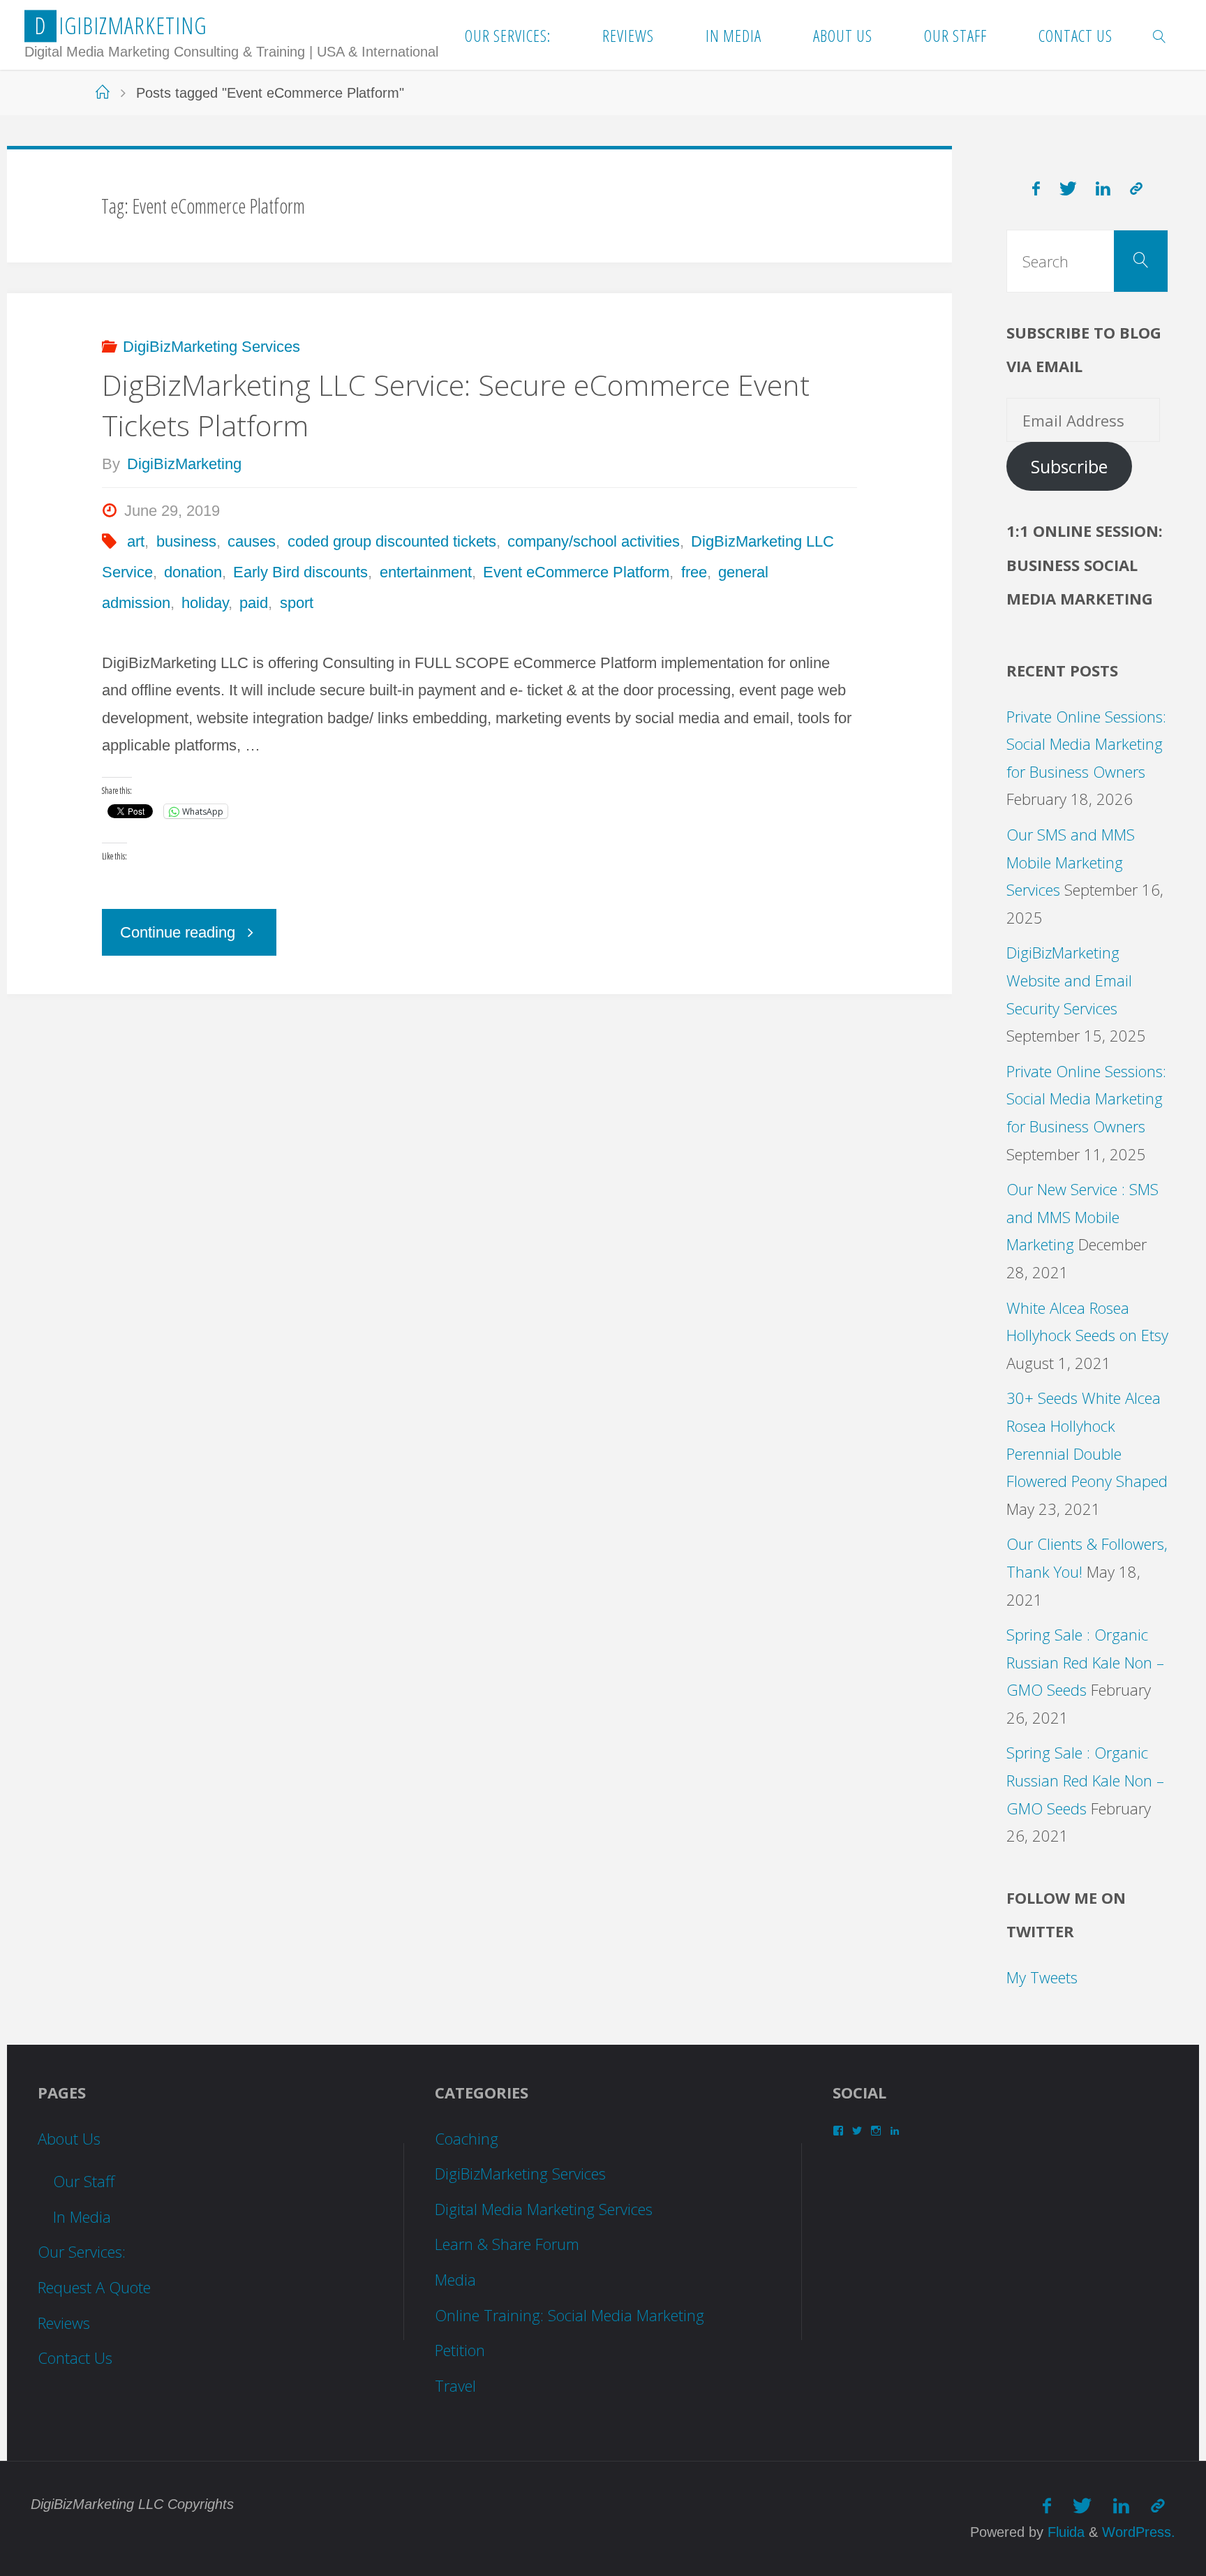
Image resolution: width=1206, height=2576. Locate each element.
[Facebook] (1036, 189)
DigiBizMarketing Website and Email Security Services (1069, 980)
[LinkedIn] (1104, 189)
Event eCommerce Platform (576, 572)
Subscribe (1069, 467)
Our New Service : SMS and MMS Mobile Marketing (1082, 1216)
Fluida (1064, 2532)
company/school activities (594, 541)
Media (455, 2279)
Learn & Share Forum (507, 2244)
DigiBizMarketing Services (211, 347)
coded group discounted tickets (392, 541)
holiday (205, 603)
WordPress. (1139, 2532)
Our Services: (82, 2251)
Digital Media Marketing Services (544, 2209)
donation (193, 572)
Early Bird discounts (300, 572)
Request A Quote (94, 2287)
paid (254, 603)
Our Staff (84, 2181)
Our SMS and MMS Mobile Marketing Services (1071, 862)
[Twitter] (1068, 189)
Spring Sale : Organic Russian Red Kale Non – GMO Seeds (1085, 1662)
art (136, 541)
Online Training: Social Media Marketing (569, 2315)
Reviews (64, 2323)
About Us (69, 2138)
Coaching (467, 2138)
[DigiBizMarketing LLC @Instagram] (1136, 189)
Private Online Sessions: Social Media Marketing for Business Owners (1086, 744)
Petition (460, 2350)
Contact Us (75, 2357)
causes (252, 541)
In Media (82, 2216)
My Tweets (1042, 1977)
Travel (455, 2385)
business (186, 541)
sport (296, 603)
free (694, 572)
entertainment (425, 572)
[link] (1160, 35)
